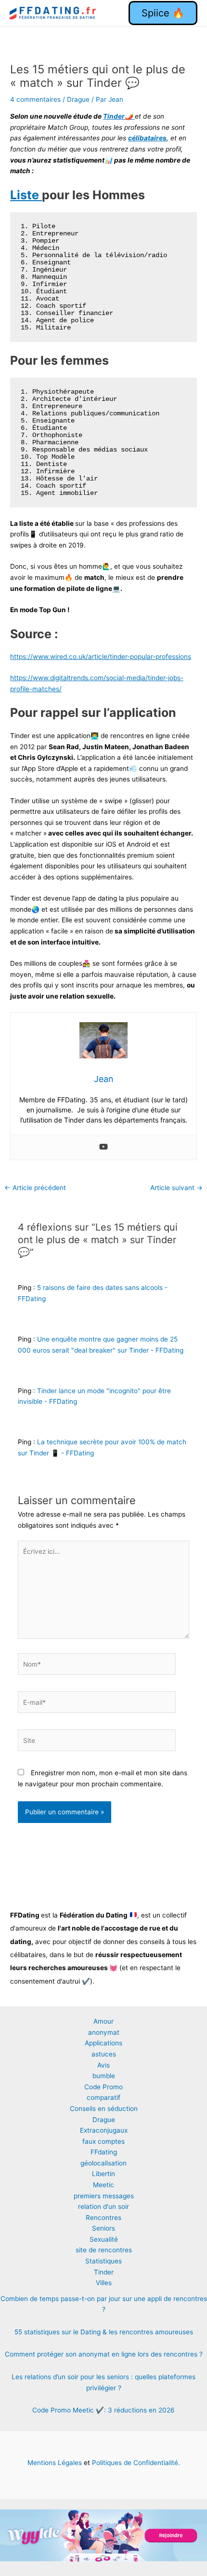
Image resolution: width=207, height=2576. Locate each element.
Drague (78, 99)
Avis (103, 2065)
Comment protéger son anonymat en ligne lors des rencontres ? (104, 2354)
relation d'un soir (103, 2206)
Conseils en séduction (104, 2109)
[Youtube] (103, 1147)
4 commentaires (35, 99)
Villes (104, 2283)
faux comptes (103, 2141)
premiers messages (104, 2196)
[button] (163, 13)
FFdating (104, 2152)
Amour (103, 2021)
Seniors (103, 2228)
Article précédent (35, 1188)
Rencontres (103, 2218)
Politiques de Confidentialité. (135, 2463)
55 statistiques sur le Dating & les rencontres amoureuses (104, 2332)
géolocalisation (103, 2163)
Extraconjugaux (104, 2130)
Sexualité (104, 2239)
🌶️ (119, 116)
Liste (26, 195)
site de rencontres (104, 2250)
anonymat (104, 2032)
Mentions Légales (55, 2463)
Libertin (103, 2174)
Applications (103, 2043)
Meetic (103, 2185)
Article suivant (176, 1188)
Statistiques (103, 2261)
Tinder (104, 2272)
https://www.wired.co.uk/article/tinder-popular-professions (101, 657)
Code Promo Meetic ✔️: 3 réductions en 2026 (103, 2410)
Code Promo (103, 2087)
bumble (104, 2076)
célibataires (147, 138)
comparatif (103, 2097)
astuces (104, 2054)
